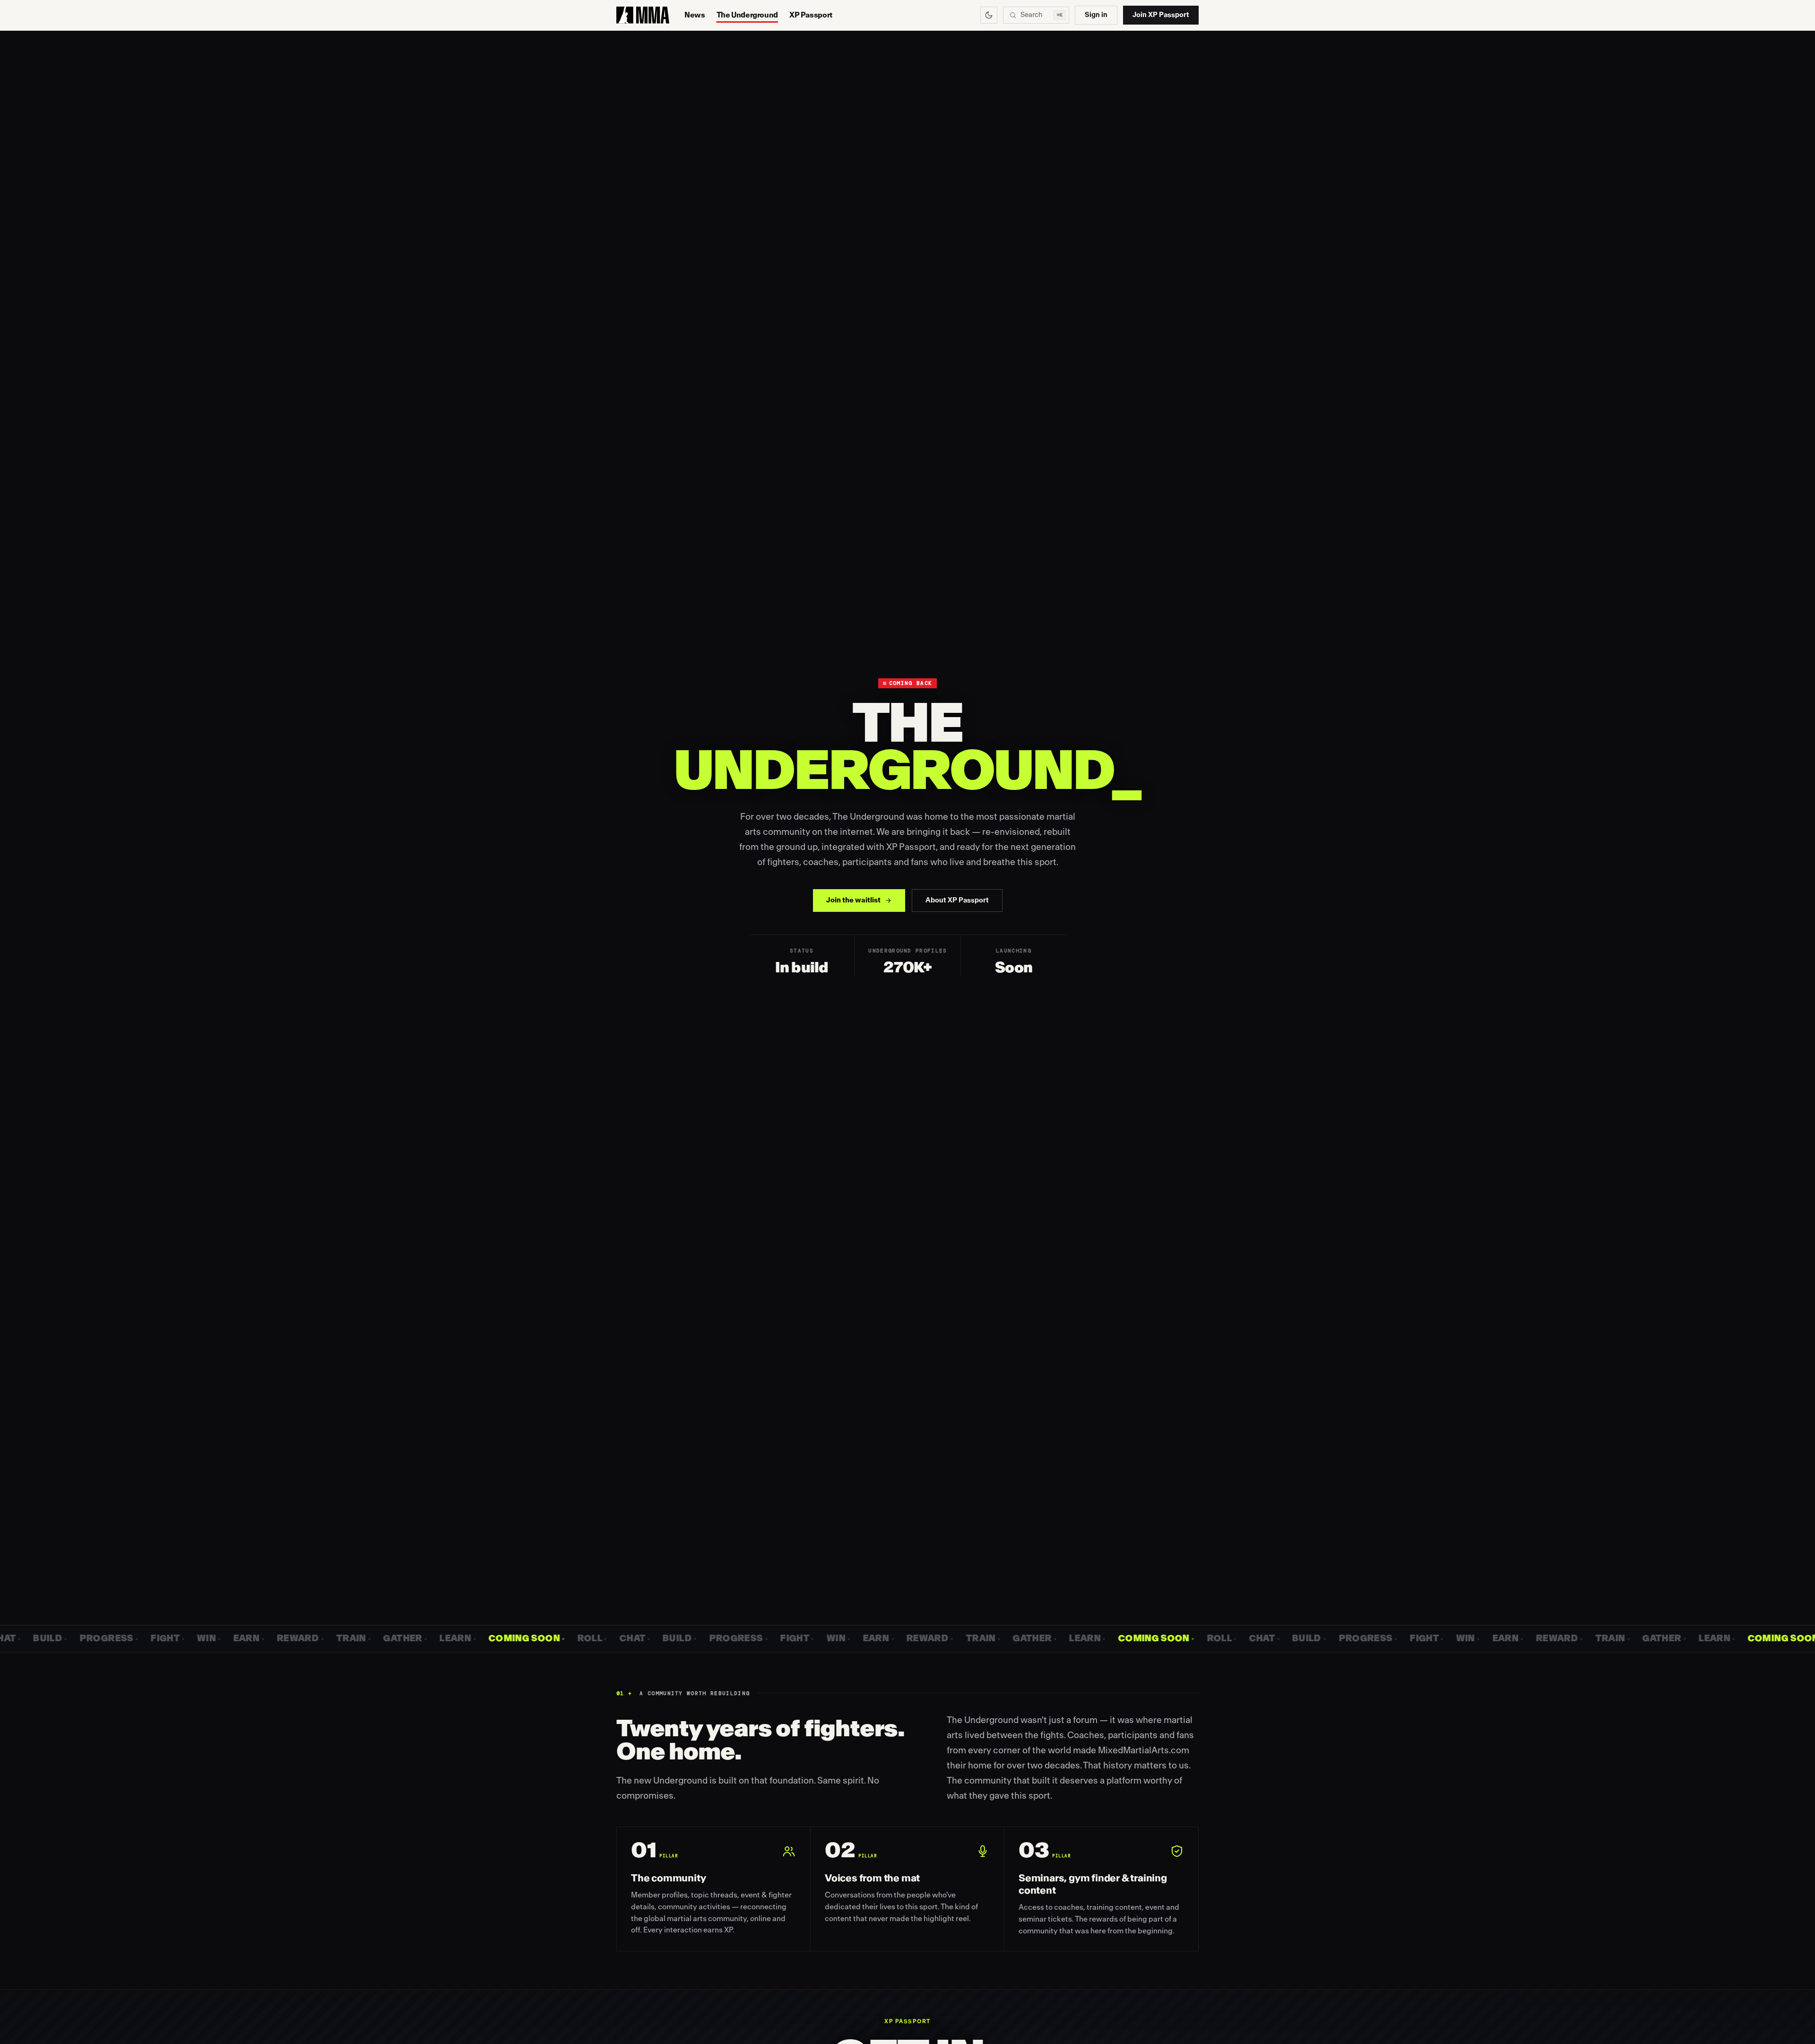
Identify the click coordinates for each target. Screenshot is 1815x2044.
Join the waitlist (853, 900)
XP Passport (811, 15)
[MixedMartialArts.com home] (643, 15)
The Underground (747, 15)
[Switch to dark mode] (989, 15)
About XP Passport (957, 900)
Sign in (1096, 15)
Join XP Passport (1161, 15)
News (695, 15)
